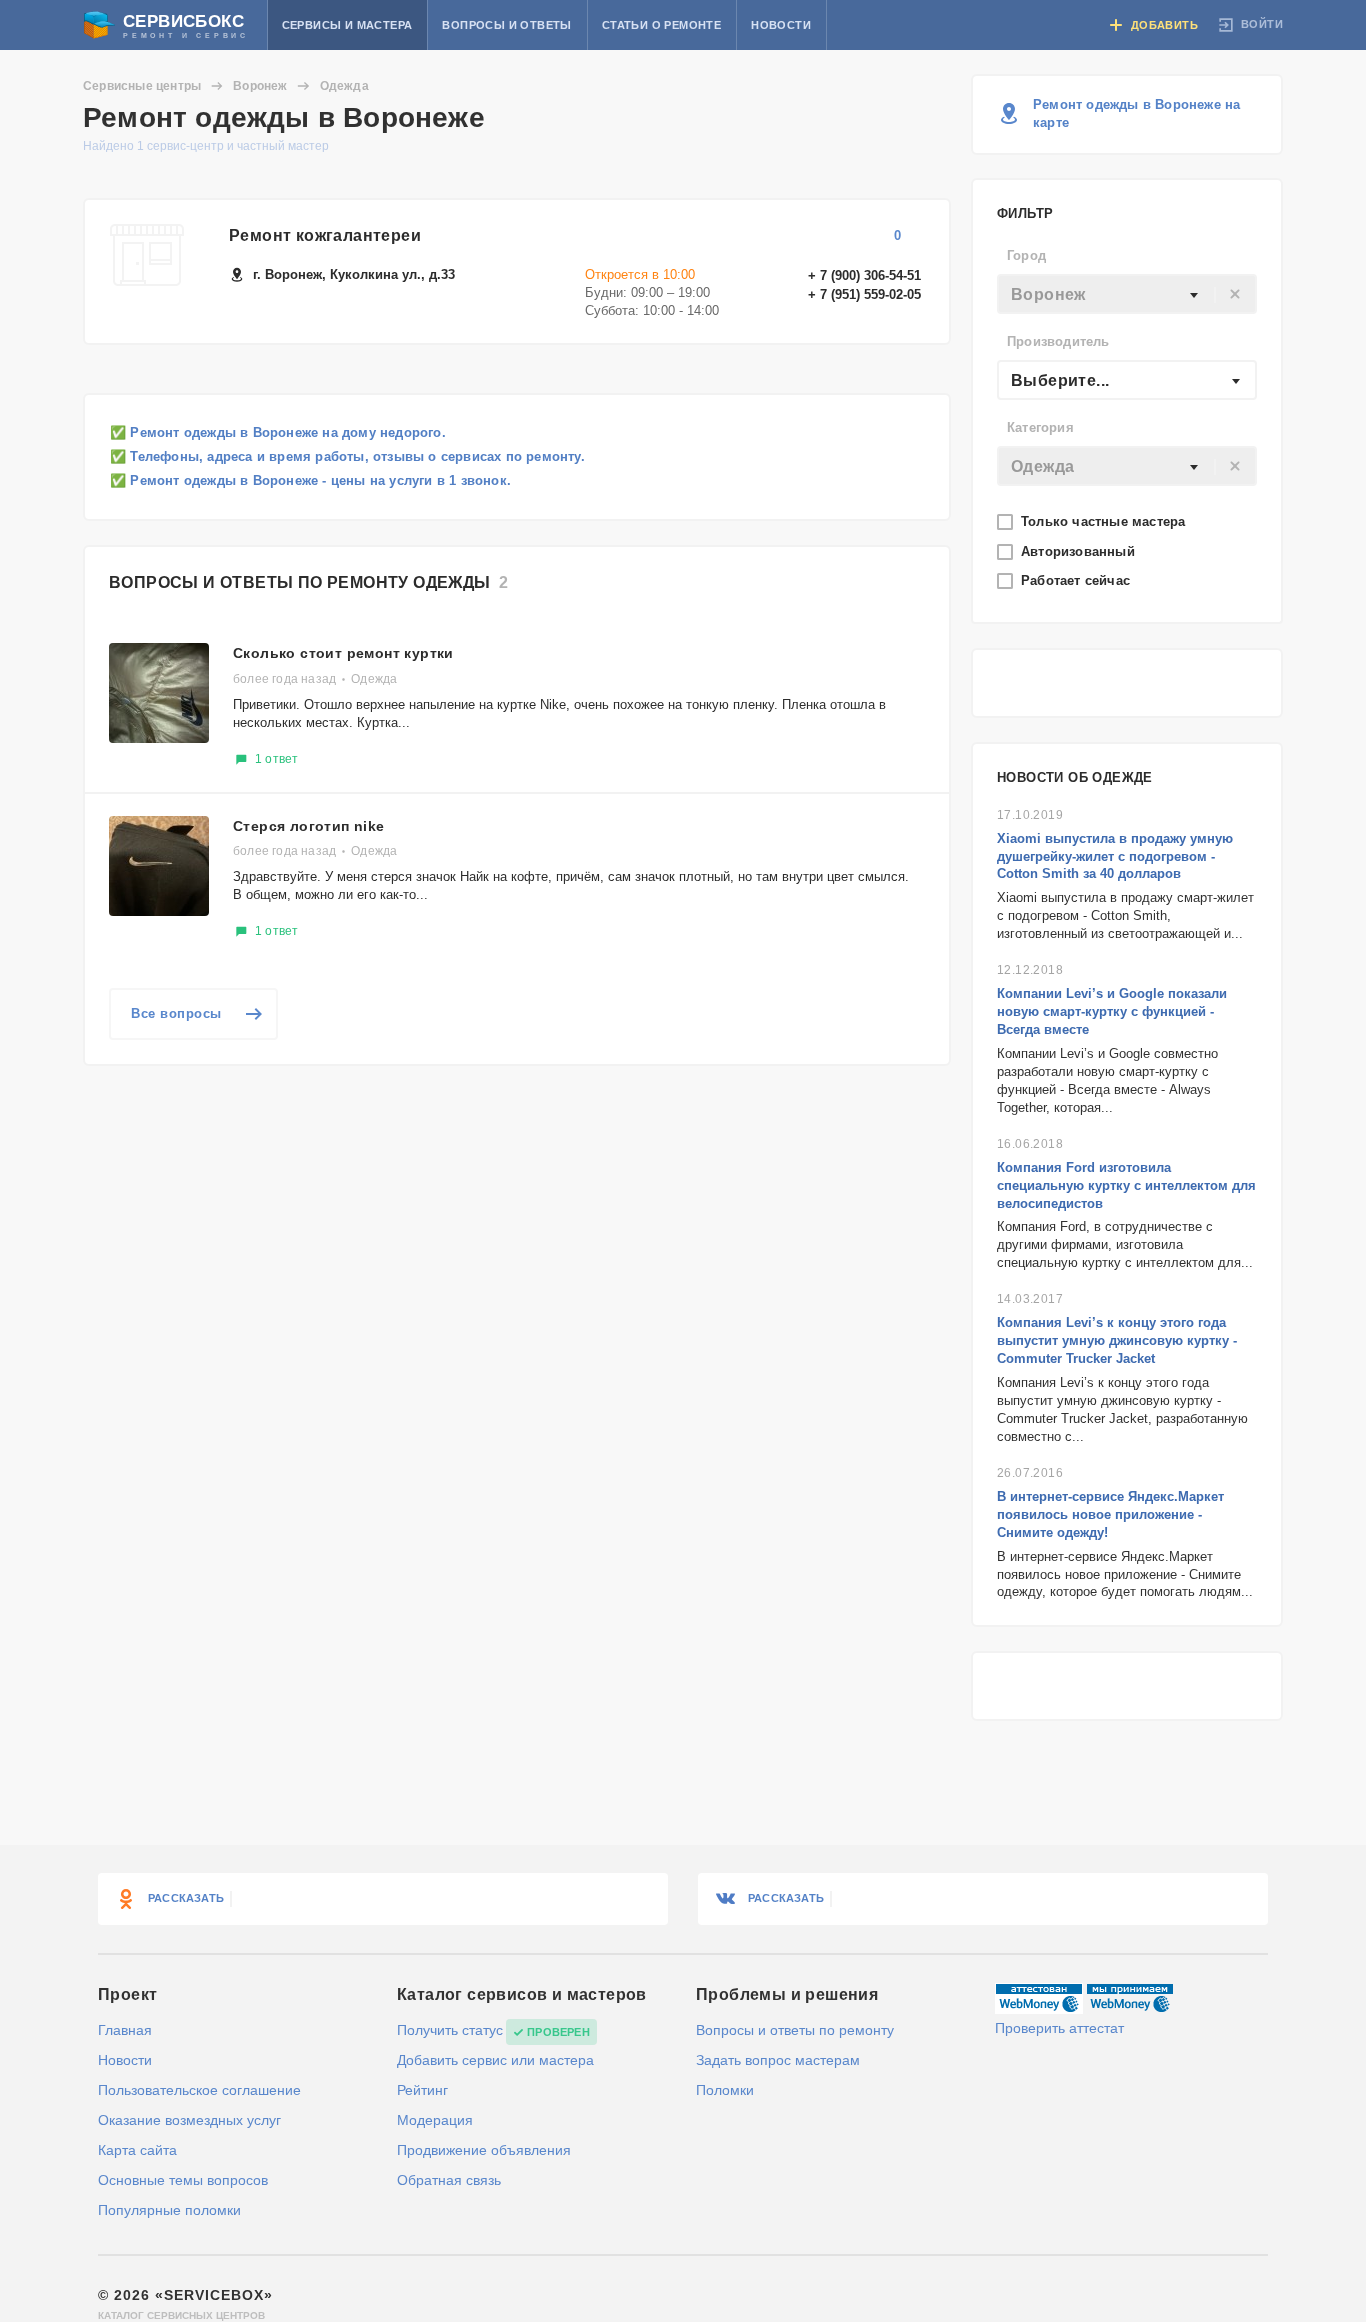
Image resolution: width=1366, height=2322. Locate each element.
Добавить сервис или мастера (495, 2060)
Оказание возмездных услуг (189, 2120)
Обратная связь (449, 2180)
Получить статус (450, 2030)
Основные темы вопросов (183, 2180)
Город (1026, 255)
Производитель (1058, 341)
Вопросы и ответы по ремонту (795, 2030)
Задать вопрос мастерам (778, 2060)
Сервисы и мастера (347, 25)
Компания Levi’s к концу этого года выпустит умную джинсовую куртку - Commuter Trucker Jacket (1117, 1340)
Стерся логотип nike (309, 826)
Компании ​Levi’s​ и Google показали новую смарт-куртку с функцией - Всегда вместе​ (1112, 1011)
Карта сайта (137, 2150)
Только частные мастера (1105, 521)
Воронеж (260, 86)
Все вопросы (176, 1013)
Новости (781, 25)
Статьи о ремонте (661, 25)
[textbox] (1127, 295)
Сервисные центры (142, 86)
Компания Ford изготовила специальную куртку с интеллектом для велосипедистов (1126, 1185)
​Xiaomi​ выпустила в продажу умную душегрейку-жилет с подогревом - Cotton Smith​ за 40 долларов (1115, 856)
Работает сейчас (1077, 580)
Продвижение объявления (484, 2150)
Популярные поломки (169, 2210)
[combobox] (1127, 294)
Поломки (725, 2090)
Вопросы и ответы (506, 25)
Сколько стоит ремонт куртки (343, 653)
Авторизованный (1080, 551)
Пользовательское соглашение (199, 2090)
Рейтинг (422, 2090)
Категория (1040, 427)
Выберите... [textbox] (1060, 380)
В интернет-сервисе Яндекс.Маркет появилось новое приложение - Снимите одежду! (1110, 1514)
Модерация (435, 2120)
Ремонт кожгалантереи (325, 235)
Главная (125, 2030)
